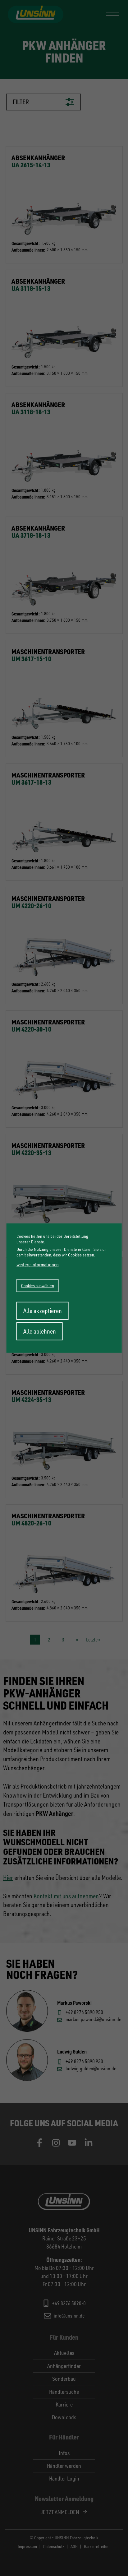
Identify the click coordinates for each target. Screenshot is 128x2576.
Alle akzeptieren (43, 1311)
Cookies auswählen (38, 1286)
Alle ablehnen (40, 1331)
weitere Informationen (38, 1265)
